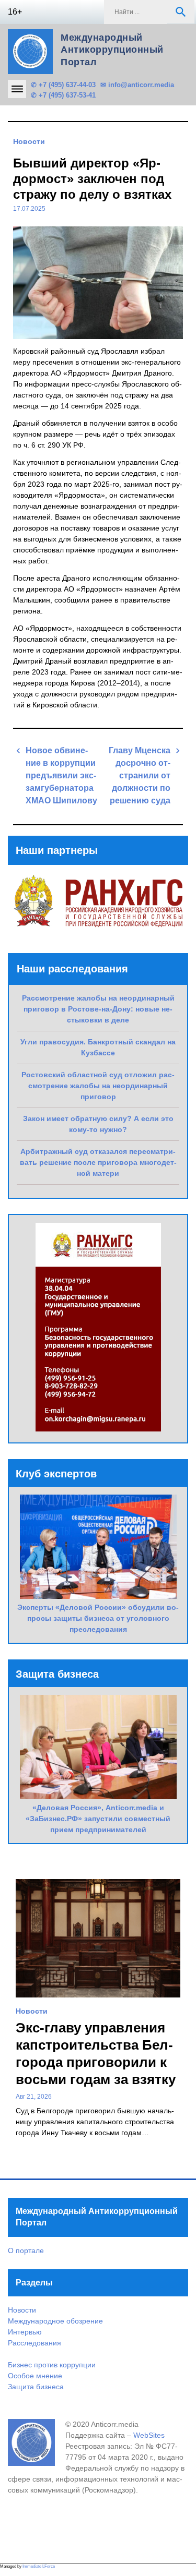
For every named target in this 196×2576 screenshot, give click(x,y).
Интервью (25, 2332)
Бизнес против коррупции (52, 2365)
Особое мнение (35, 2376)
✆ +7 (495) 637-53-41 (63, 95)
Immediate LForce (39, 2566)
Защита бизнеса (36, 2387)
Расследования (34, 2343)
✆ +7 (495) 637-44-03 (63, 85)
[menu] (17, 89)
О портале (26, 2250)
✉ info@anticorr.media (137, 85)
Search (181, 12)
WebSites (149, 2435)
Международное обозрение (55, 2321)
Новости (29, 141)
